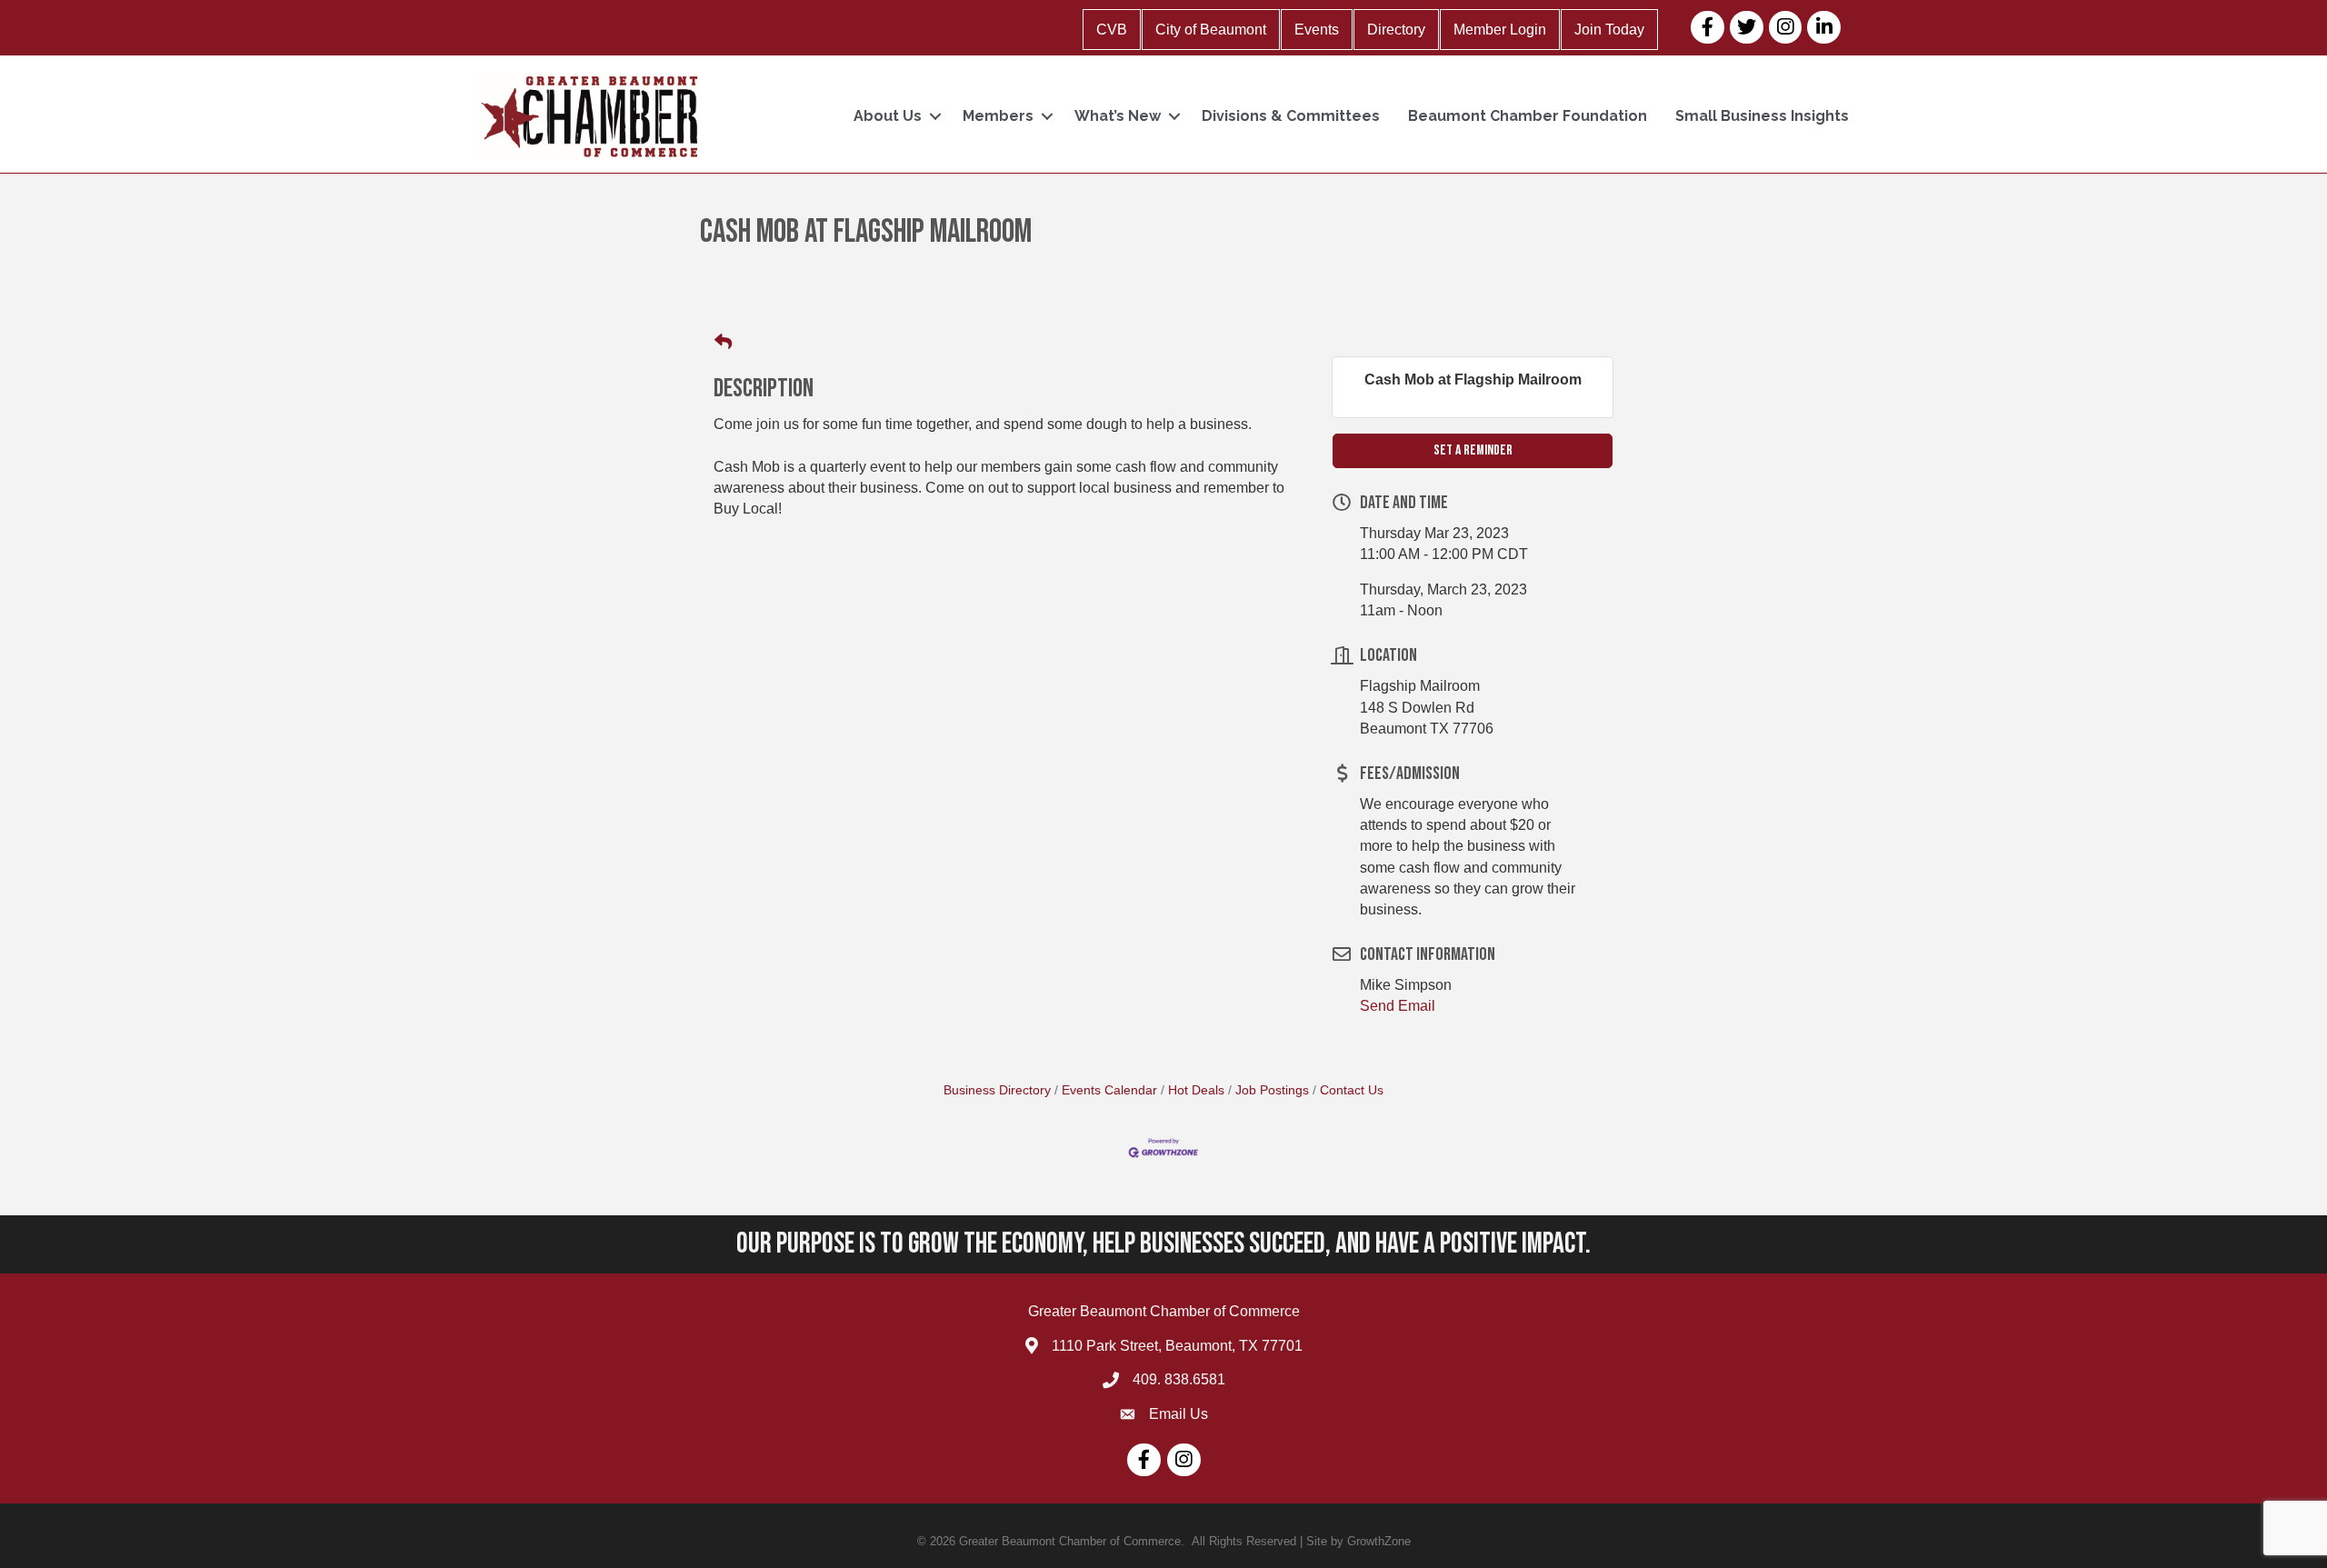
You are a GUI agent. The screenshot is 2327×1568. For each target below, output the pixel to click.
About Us (888, 116)
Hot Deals (1196, 1090)
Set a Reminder (1473, 450)
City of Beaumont (1211, 30)
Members (998, 116)
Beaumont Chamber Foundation (1528, 116)
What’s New (1118, 116)
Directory (1396, 30)
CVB (1112, 30)
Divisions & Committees (1291, 116)
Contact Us (1352, 1090)
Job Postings (1272, 1090)
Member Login (1500, 30)
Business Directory (997, 1090)
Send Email (1398, 1006)
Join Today (1609, 30)
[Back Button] (723, 343)
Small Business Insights (1762, 116)
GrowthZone (1379, 1541)
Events (1317, 30)
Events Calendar (1109, 1090)
